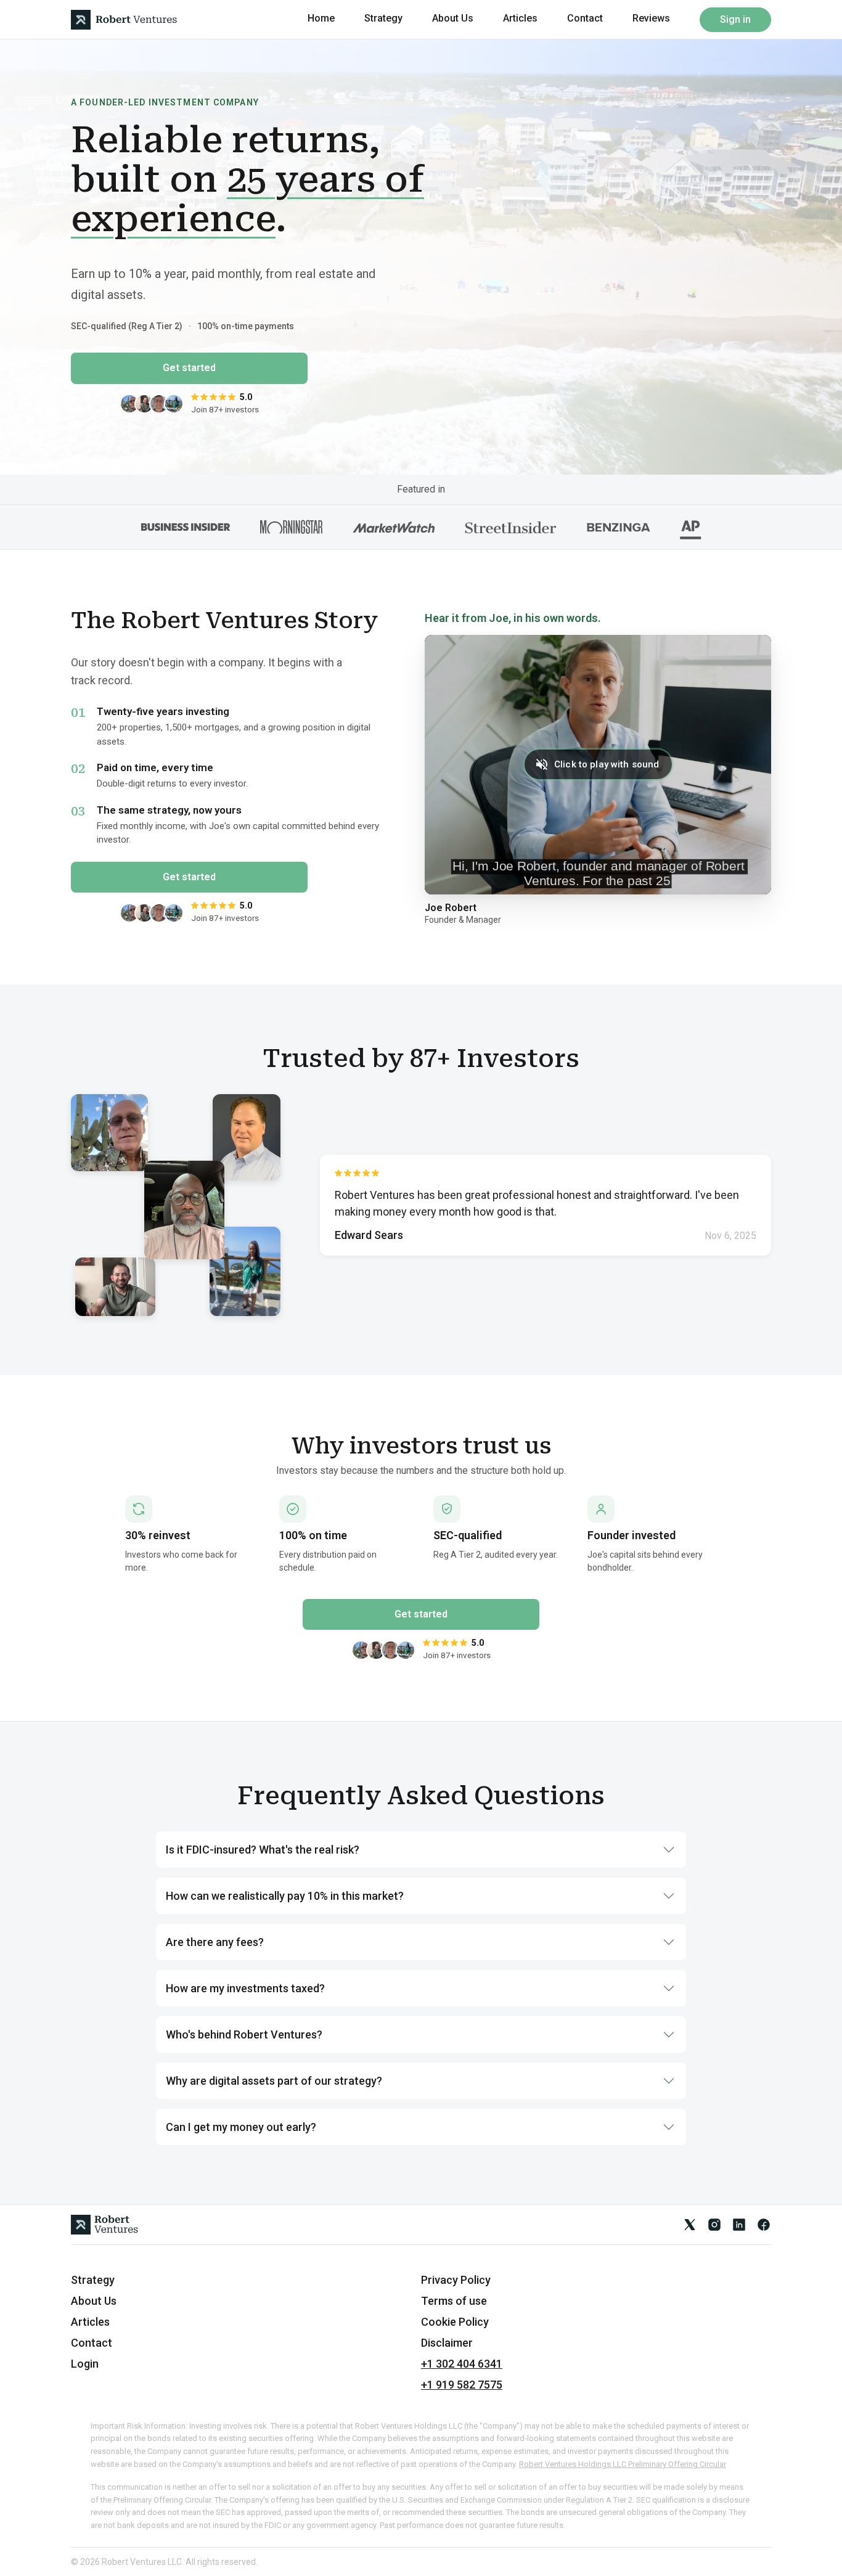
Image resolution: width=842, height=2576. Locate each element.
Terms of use (454, 2301)
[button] (598, 765)
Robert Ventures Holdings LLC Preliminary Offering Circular (623, 2464)
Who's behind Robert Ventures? (244, 2034)
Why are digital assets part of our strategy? (274, 2081)
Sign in (735, 19)
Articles (520, 18)
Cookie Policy (455, 2322)
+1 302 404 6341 (462, 2364)
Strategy (383, 18)
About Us (453, 18)
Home (321, 18)
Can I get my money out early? (241, 2127)
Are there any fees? (215, 1942)
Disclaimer (447, 2343)
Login (85, 2364)
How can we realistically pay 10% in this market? (285, 1896)
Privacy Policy (456, 2280)
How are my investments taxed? (245, 1988)
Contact (585, 18)
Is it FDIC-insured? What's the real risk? (263, 1850)
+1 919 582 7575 (462, 2385)
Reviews (651, 18)
